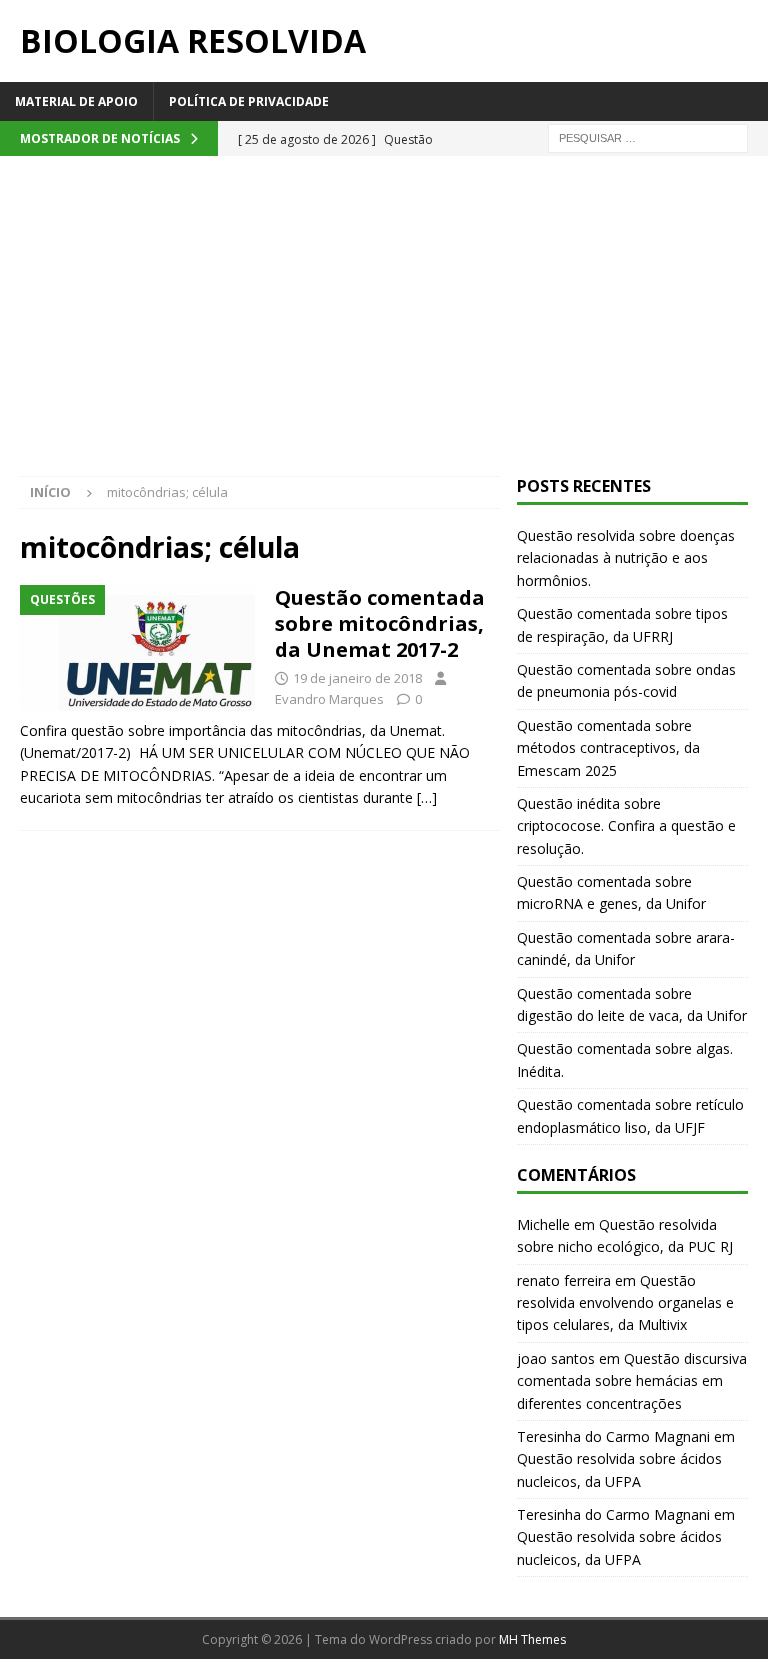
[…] (427, 797)
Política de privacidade (249, 101)
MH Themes (532, 1639)
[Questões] (137, 648)
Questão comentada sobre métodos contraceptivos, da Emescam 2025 (608, 748)
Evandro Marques (329, 699)
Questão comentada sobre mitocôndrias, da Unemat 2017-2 (380, 623)
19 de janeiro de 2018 (357, 678)
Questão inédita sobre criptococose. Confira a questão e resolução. (626, 826)
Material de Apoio (76, 101)
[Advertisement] (384, 326)
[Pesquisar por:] (648, 136)
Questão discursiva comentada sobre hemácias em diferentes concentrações (632, 1381)
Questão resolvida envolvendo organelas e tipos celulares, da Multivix (625, 1303)
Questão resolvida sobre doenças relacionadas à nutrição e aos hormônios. (626, 558)
